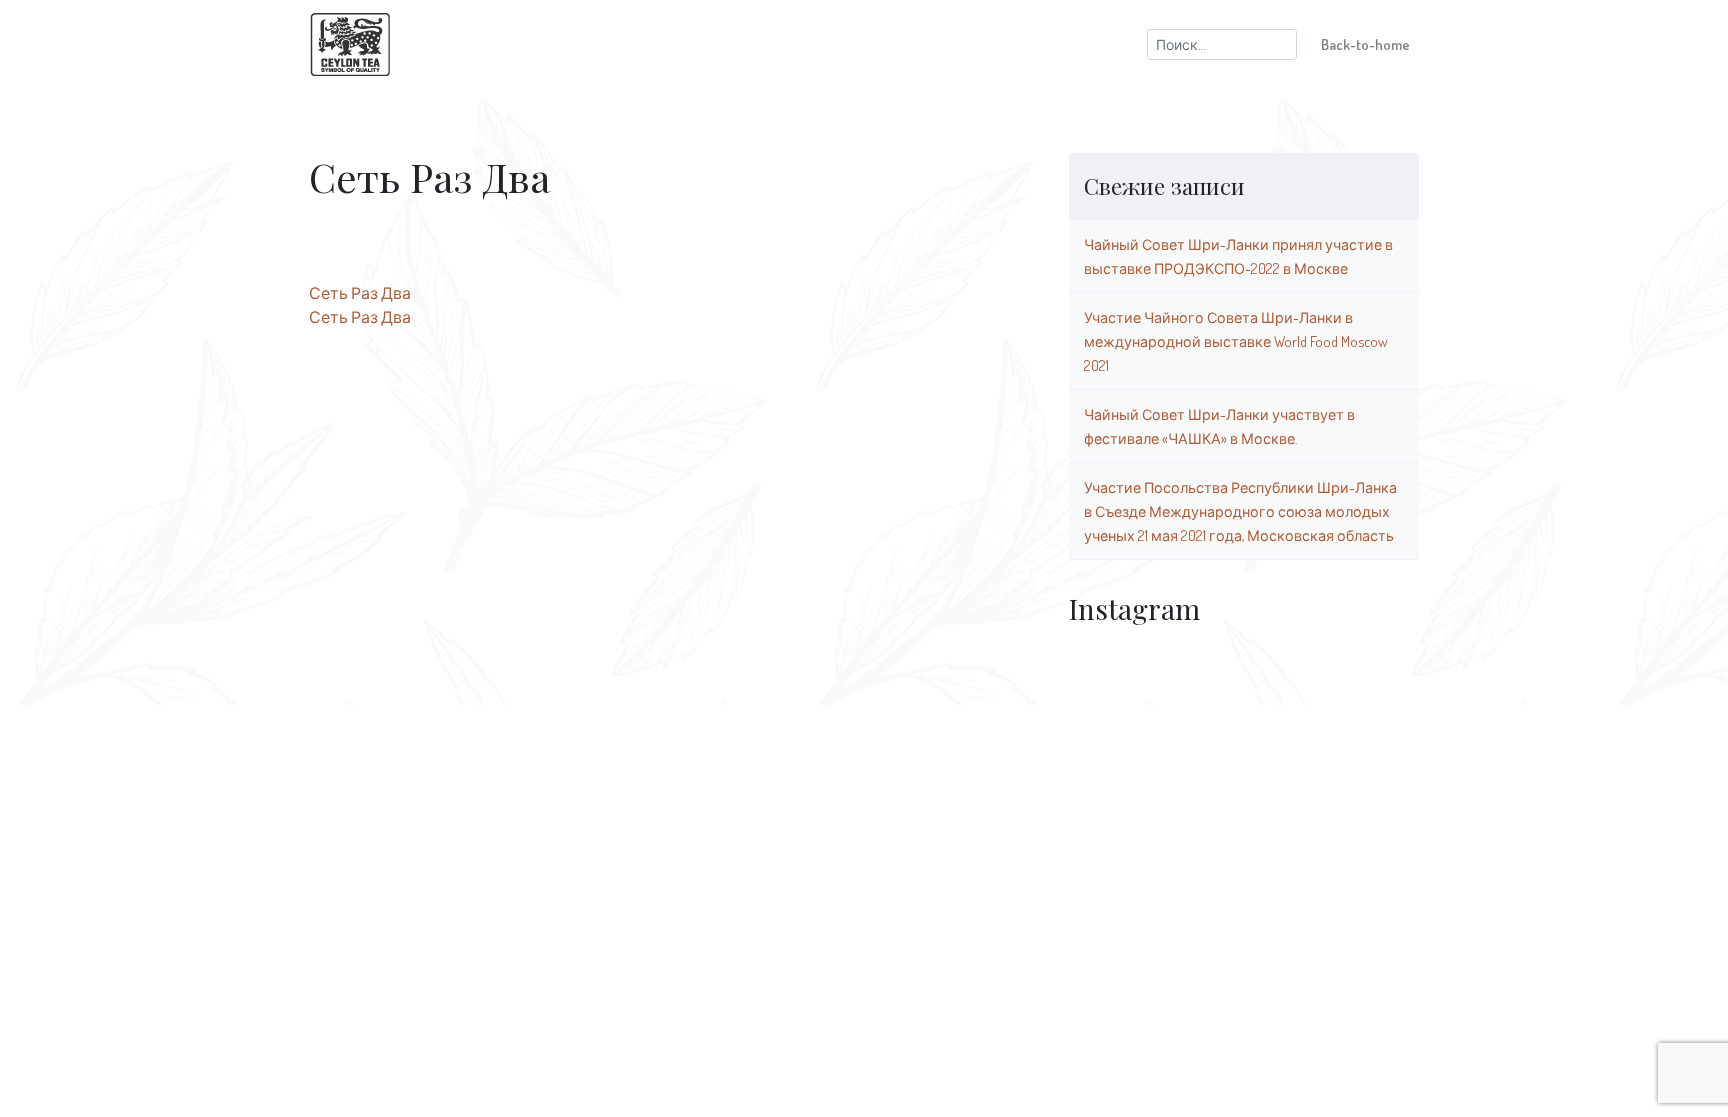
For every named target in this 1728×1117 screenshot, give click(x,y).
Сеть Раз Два (360, 293)
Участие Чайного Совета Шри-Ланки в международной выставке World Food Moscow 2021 (1236, 341)
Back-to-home (1365, 44)
